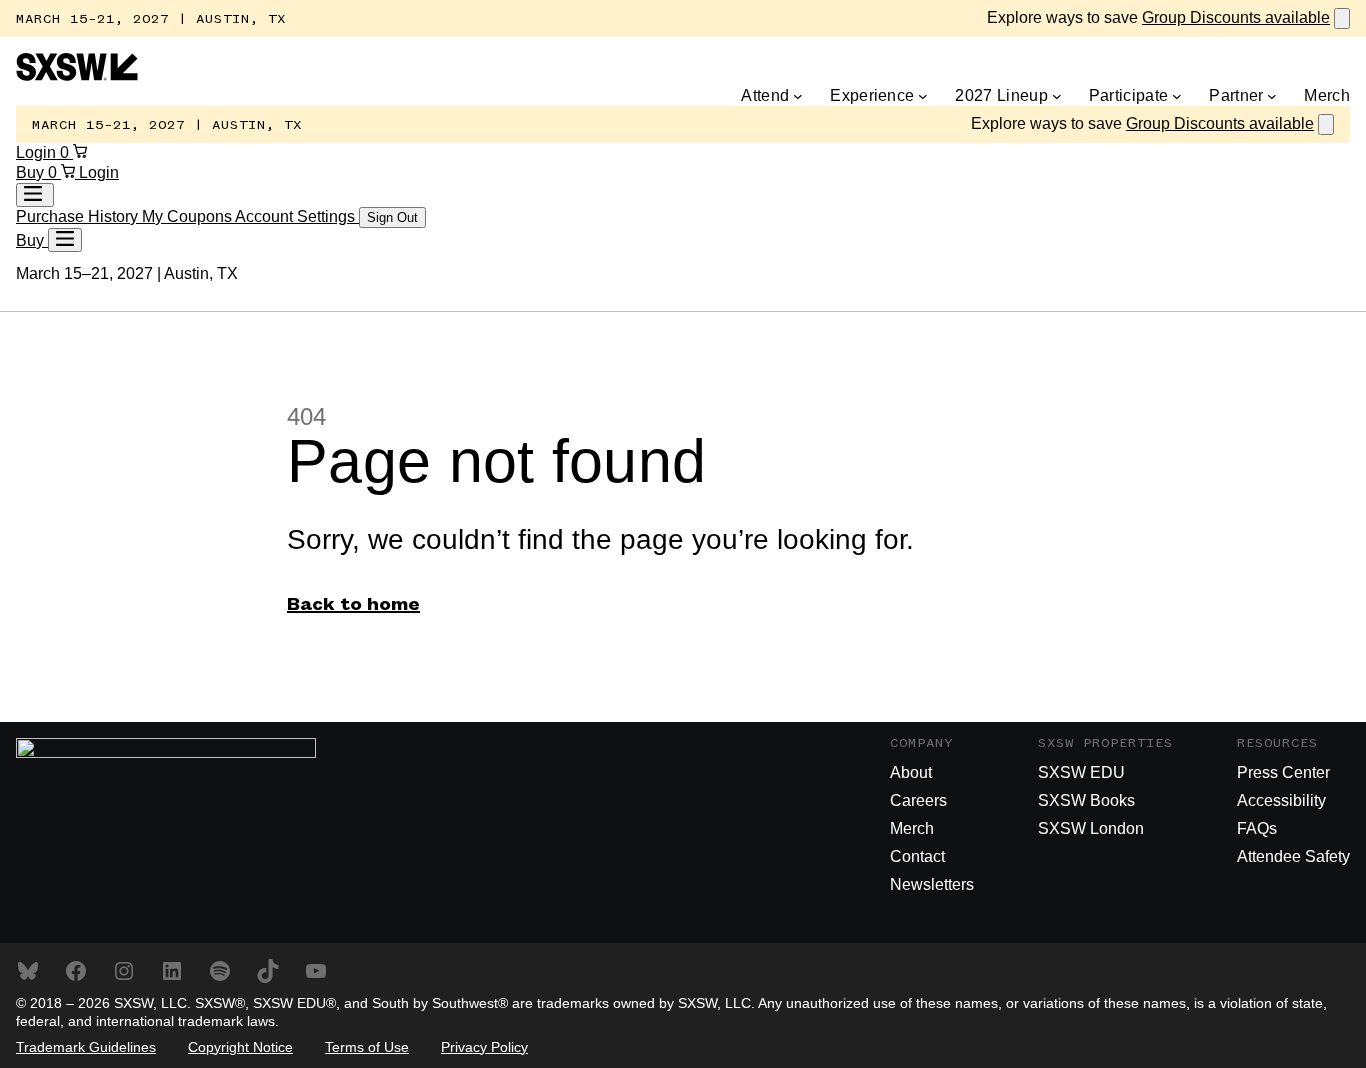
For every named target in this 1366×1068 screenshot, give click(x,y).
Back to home (353, 605)
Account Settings (297, 216)
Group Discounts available (1236, 17)
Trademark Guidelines (86, 1047)
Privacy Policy (484, 1047)
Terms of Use (367, 1047)
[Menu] (65, 240)
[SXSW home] (77, 75)
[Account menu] (35, 195)
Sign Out (392, 217)
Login (38, 152)
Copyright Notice (240, 1047)
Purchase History (79, 216)
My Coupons (188, 216)
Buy (32, 172)
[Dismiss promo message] (1342, 18)
